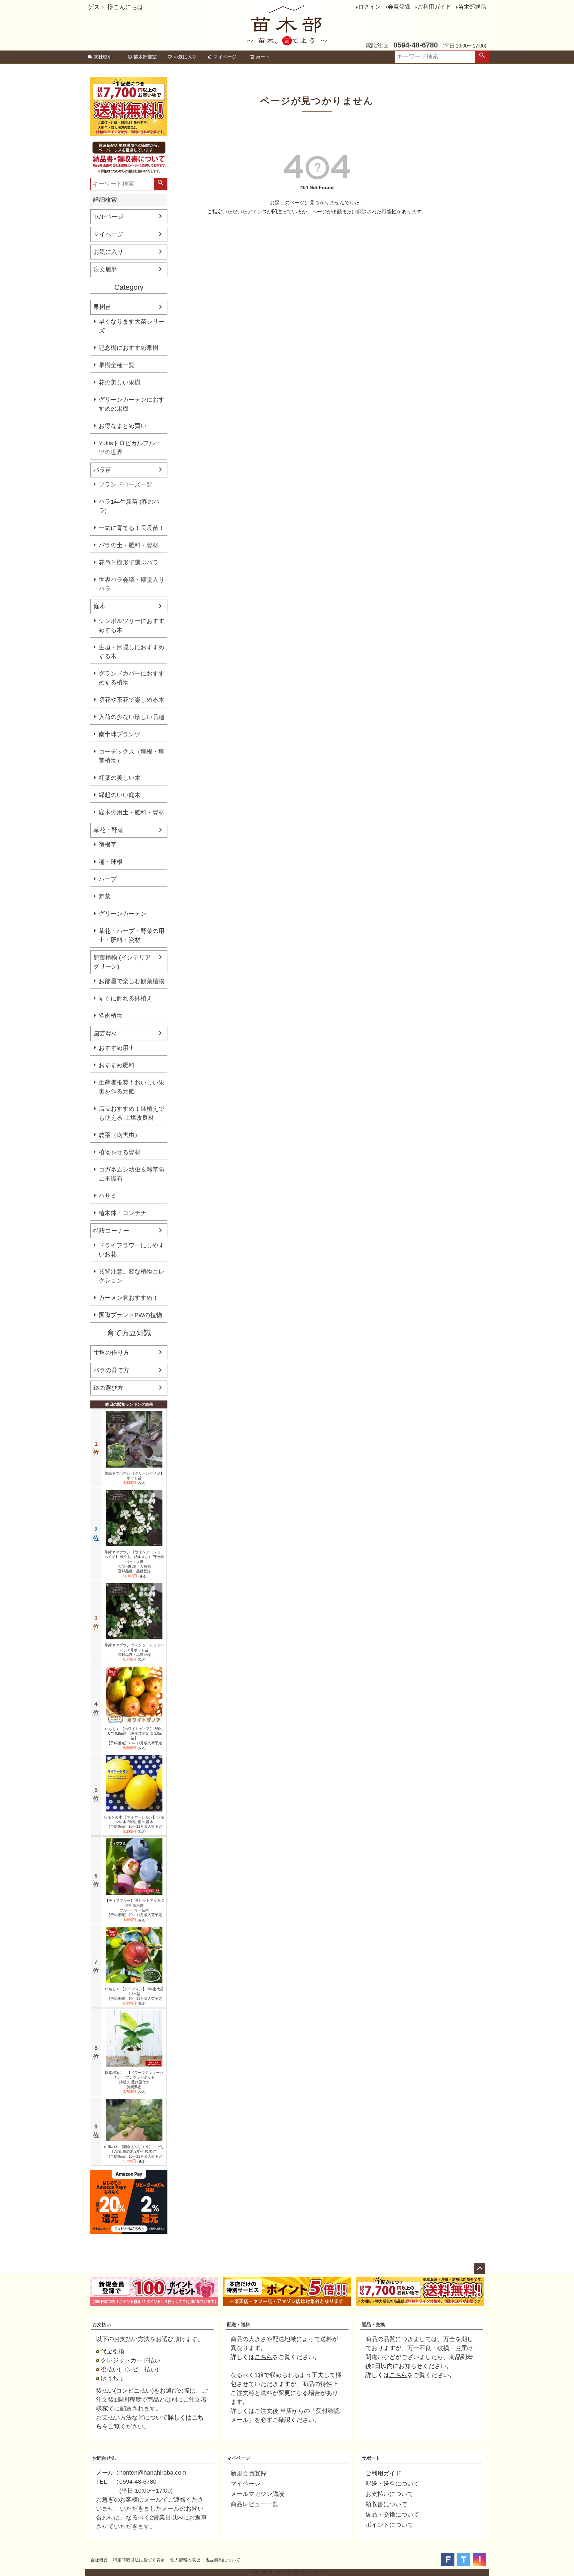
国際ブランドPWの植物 (130, 1315)
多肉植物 (111, 1016)
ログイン (369, 7)
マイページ (225, 57)
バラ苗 (102, 470)
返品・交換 (373, 2324)
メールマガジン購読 (257, 2494)
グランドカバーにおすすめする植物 (132, 678)
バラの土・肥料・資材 (129, 545)
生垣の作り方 (111, 1353)
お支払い (102, 2324)
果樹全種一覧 (117, 365)
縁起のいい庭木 (120, 795)
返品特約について (223, 2560)
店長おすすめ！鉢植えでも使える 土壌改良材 (132, 1113)
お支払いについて (389, 2494)
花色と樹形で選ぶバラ (129, 563)
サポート (371, 2458)
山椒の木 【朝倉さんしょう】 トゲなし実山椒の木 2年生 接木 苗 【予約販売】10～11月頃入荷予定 (134, 2152)
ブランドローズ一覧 (126, 484)
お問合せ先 (104, 2458)
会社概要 (99, 2560)
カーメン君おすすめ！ (129, 1298)
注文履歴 (105, 269)
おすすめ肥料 (117, 1065)
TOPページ (108, 217)
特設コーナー (111, 1231)
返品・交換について (392, 2515)
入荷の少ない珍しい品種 (132, 717)
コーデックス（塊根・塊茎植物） (132, 756)
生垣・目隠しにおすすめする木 (132, 652)
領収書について (386, 2504)
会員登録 (399, 7)
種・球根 (111, 862)
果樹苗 (102, 307)
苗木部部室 (145, 57)
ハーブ (108, 879)
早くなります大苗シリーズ (132, 326)
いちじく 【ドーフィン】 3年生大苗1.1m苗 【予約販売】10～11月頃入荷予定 (134, 1994)
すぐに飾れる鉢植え (126, 998)
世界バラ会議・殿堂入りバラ (132, 584)
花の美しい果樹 (120, 382)
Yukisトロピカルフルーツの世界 (130, 448)
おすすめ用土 (117, 1048)
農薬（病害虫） (120, 1135)
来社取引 (103, 57)
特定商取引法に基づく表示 (139, 2560)
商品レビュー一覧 (254, 2504)
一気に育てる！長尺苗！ (132, 528)
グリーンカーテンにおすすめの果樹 (132, 404)
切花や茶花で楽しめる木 (132, 700)
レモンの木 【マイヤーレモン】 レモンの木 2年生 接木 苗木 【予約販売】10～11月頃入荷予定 (134, 1822)
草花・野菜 (108, 830)
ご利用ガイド (434, 7)
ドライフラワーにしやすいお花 (132, 1250)
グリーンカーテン (123, 914)
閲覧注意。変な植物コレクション (132, 1276)
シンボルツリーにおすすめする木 (132, 625)
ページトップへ (480, 2269)
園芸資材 (105, 1033)
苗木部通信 (472, 7)
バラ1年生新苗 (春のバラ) (129, 506)
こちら (263, 2357)
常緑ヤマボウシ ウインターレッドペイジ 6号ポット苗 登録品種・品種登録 (134, 1650)
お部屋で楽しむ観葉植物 (132, 981)
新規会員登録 (248, 2473)
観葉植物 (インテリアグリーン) (122, 962)
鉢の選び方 (108, 1388)
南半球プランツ (120, 734)
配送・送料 (239, 2324)
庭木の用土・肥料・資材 (132, 812)
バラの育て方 (111, 1370)
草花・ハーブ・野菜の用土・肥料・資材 (132, 935)
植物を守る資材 (120, 1152)
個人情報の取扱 (185, 2560)
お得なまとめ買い (123, 426)
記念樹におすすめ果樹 (129, 348)
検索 (482, 57)
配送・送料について (392, 2484)
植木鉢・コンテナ (123, 1213)
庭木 (99, 606)
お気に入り (185, 57)
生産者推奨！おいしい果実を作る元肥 (132, 1087)
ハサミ (108, 1196)
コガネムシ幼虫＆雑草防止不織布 (132, 1174)
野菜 (105, 896)
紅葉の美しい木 (120, 778)
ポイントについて (389, 2525)
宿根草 (108, 845)
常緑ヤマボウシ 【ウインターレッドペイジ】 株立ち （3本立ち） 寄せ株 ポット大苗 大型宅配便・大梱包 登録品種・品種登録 (134, 1561)
